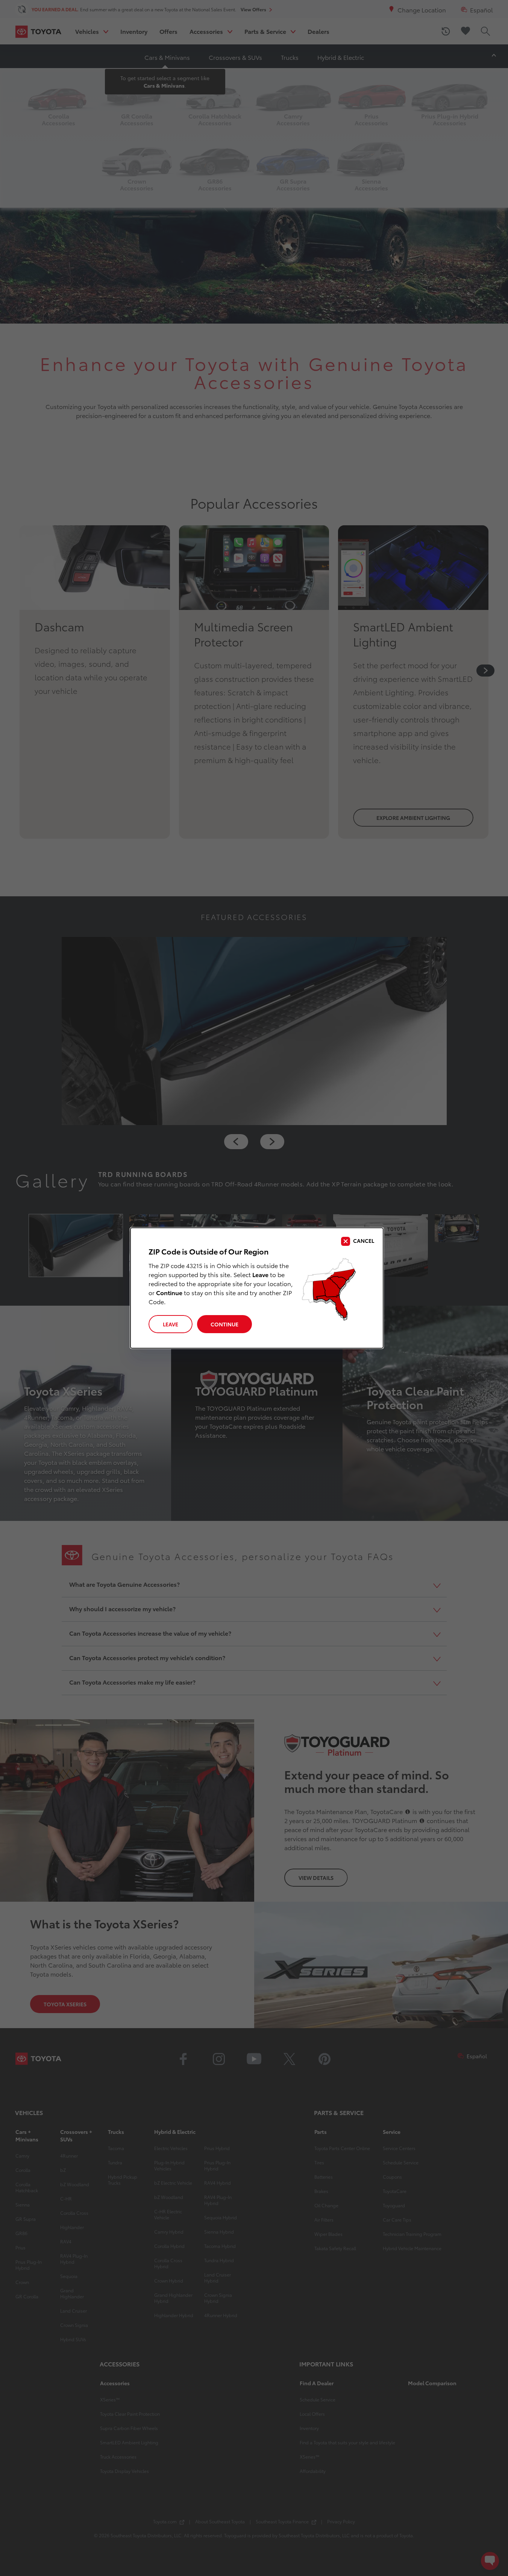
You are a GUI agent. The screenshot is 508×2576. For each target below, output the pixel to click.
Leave (171, 1324)
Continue (224, 1324)
